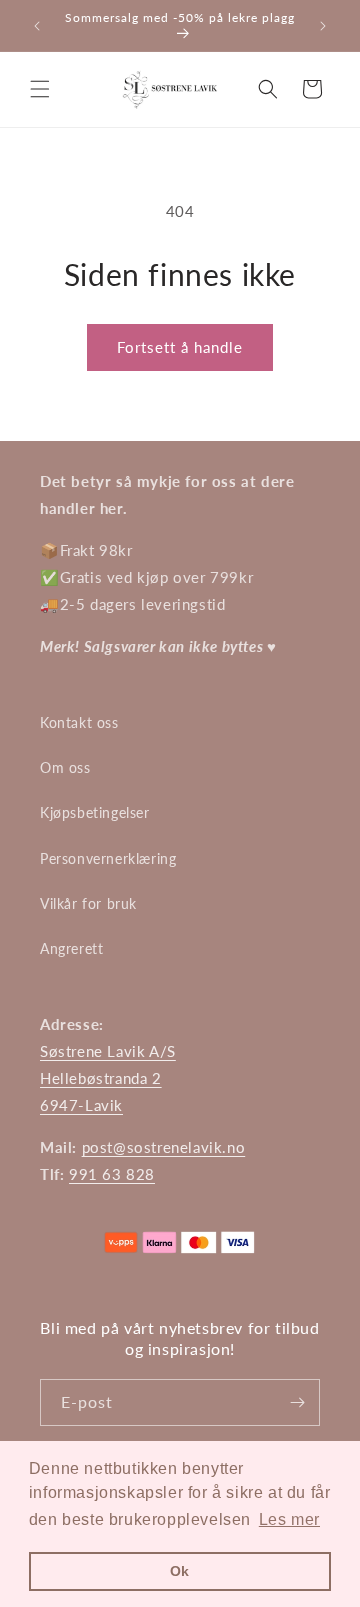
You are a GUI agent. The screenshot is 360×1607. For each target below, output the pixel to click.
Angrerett (71, 948)
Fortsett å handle (180, 347)
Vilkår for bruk (88, 903)
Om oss (65, 767)
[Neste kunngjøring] (323, 26)
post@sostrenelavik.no (164, 1147)
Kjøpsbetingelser (95, 812)
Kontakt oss (79, 722)
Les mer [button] (289, 1519)
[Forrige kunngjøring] (37, 26)
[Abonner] (297, 1402)
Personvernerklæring (108, 858)
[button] (40, 89)
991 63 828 (112, 1174)
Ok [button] (180, 1571)
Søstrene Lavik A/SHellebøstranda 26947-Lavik (108, 1078)
